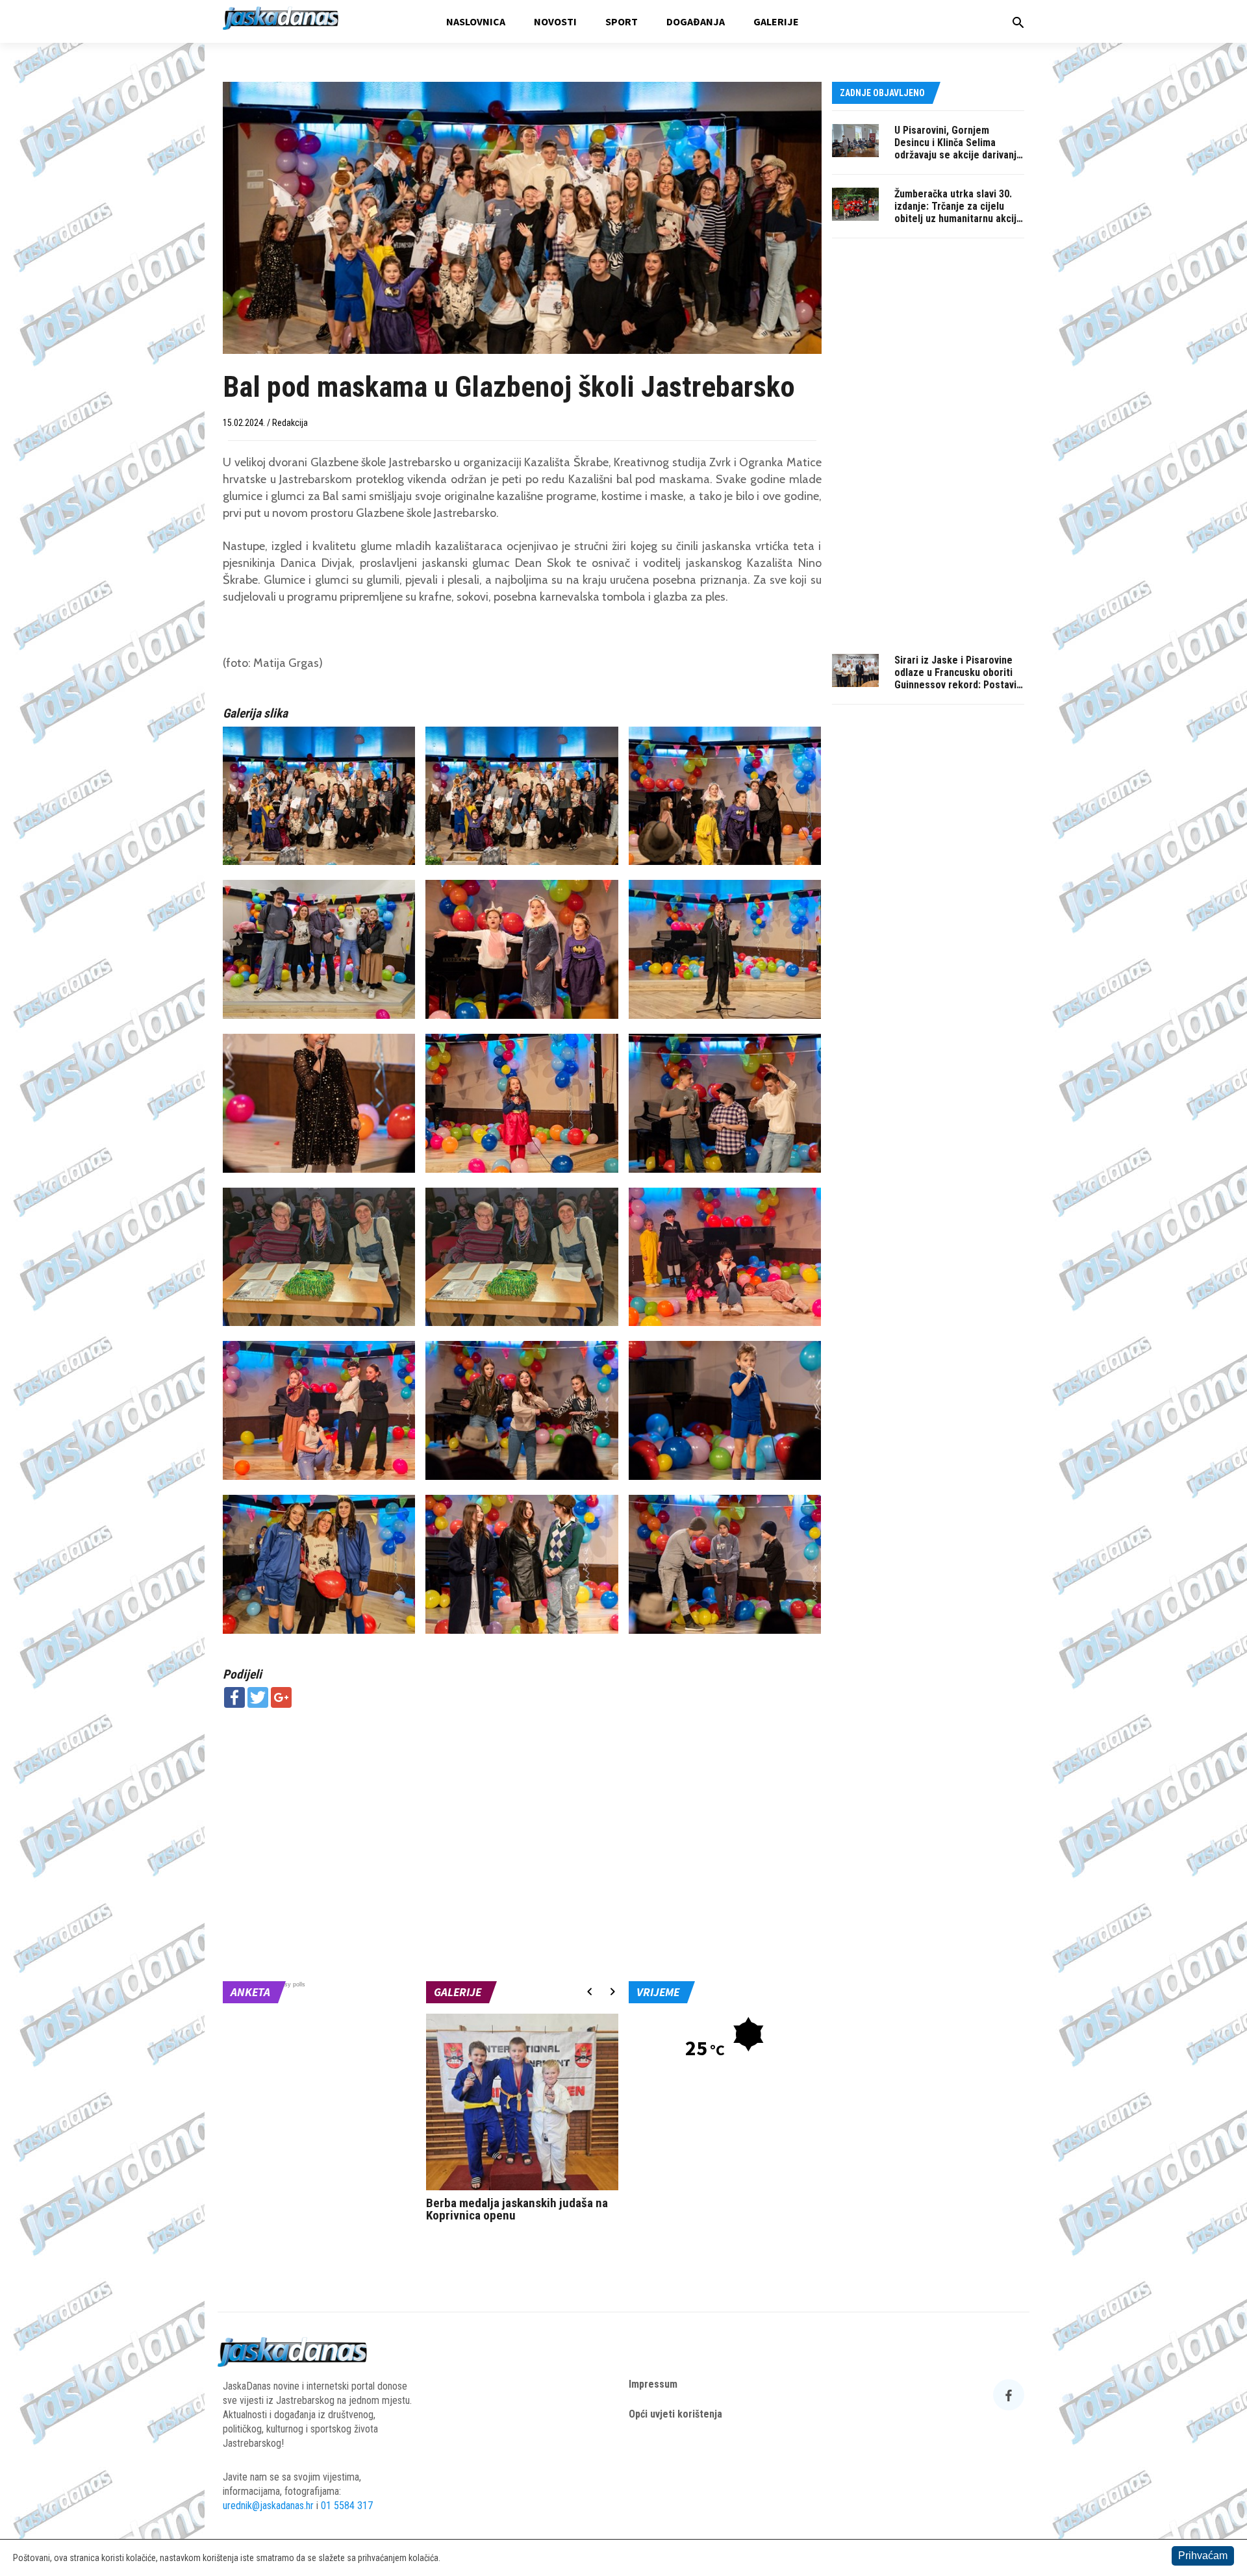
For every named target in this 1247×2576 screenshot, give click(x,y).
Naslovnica (476, 21)
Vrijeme (658, 1992)
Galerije (776, 21)
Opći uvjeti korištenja (675, 2414)
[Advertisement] (522, 1812)
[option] (523, 2121)
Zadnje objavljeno (882, 93)
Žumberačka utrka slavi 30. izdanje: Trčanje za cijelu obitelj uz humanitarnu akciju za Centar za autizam (958, 212)
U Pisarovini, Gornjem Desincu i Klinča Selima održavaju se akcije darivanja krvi (958, 149)
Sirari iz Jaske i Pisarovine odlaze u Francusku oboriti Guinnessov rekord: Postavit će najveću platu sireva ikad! (957, 679)
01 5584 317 (347, 2506)
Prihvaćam (1203, 2556)
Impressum (653, 2384)
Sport (622, 21)
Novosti (555, 21)
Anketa (250, 1992)
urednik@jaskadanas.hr (268, 2506)
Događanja (696, 21)
